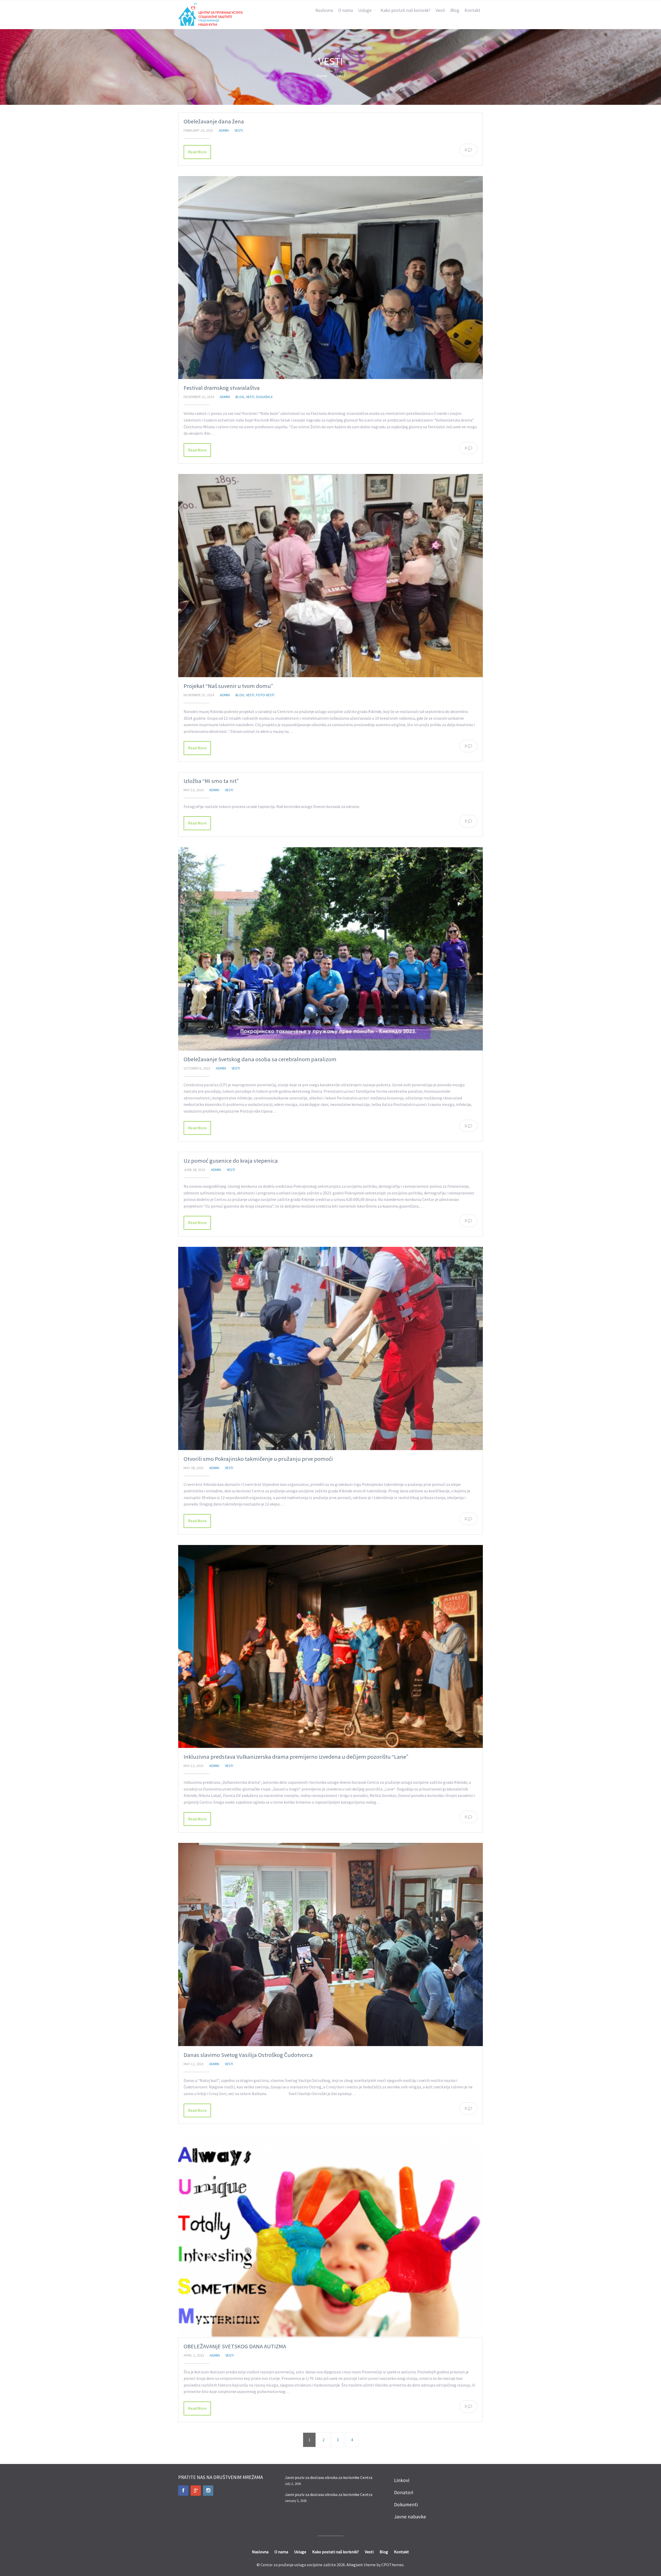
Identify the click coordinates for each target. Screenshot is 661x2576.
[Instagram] (208, 2491)
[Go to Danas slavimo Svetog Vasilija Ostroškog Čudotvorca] (330, 1944)
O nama (346, 10)
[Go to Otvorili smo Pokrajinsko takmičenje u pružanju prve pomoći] (330, 1348)
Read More (197, 152)
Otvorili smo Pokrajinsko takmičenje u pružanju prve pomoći (258, 1459)
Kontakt (472, 10)
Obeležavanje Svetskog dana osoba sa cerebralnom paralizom (260, 1059)
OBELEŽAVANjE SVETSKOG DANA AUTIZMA (235, 2346)
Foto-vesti (265, 695)
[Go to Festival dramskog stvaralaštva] (330, 278)
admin (224, 130)
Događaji (264, 397)
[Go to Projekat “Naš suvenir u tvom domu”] (330, 576)
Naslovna (324, 10)
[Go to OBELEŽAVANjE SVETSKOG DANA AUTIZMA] (330, 2236)
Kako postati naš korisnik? (406, 10)
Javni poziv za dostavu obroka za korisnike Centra (329, 2477)
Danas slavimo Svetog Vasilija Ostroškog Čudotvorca (248, 2055)
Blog (455, 10)
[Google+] (196, 2491)
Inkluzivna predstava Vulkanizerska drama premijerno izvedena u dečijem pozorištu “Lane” (296, 1757)
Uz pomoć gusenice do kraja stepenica (231, 1161)
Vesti (440, 10)
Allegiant (355, 2565)
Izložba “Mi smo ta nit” (211, 781)
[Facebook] (183, 2491)
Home (322, 76)
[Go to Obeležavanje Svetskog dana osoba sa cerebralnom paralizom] (330, 949)
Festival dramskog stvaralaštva (222, 388)
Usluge (365, 10)
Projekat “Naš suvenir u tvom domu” (228, 686)
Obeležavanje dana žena (214, 121)
